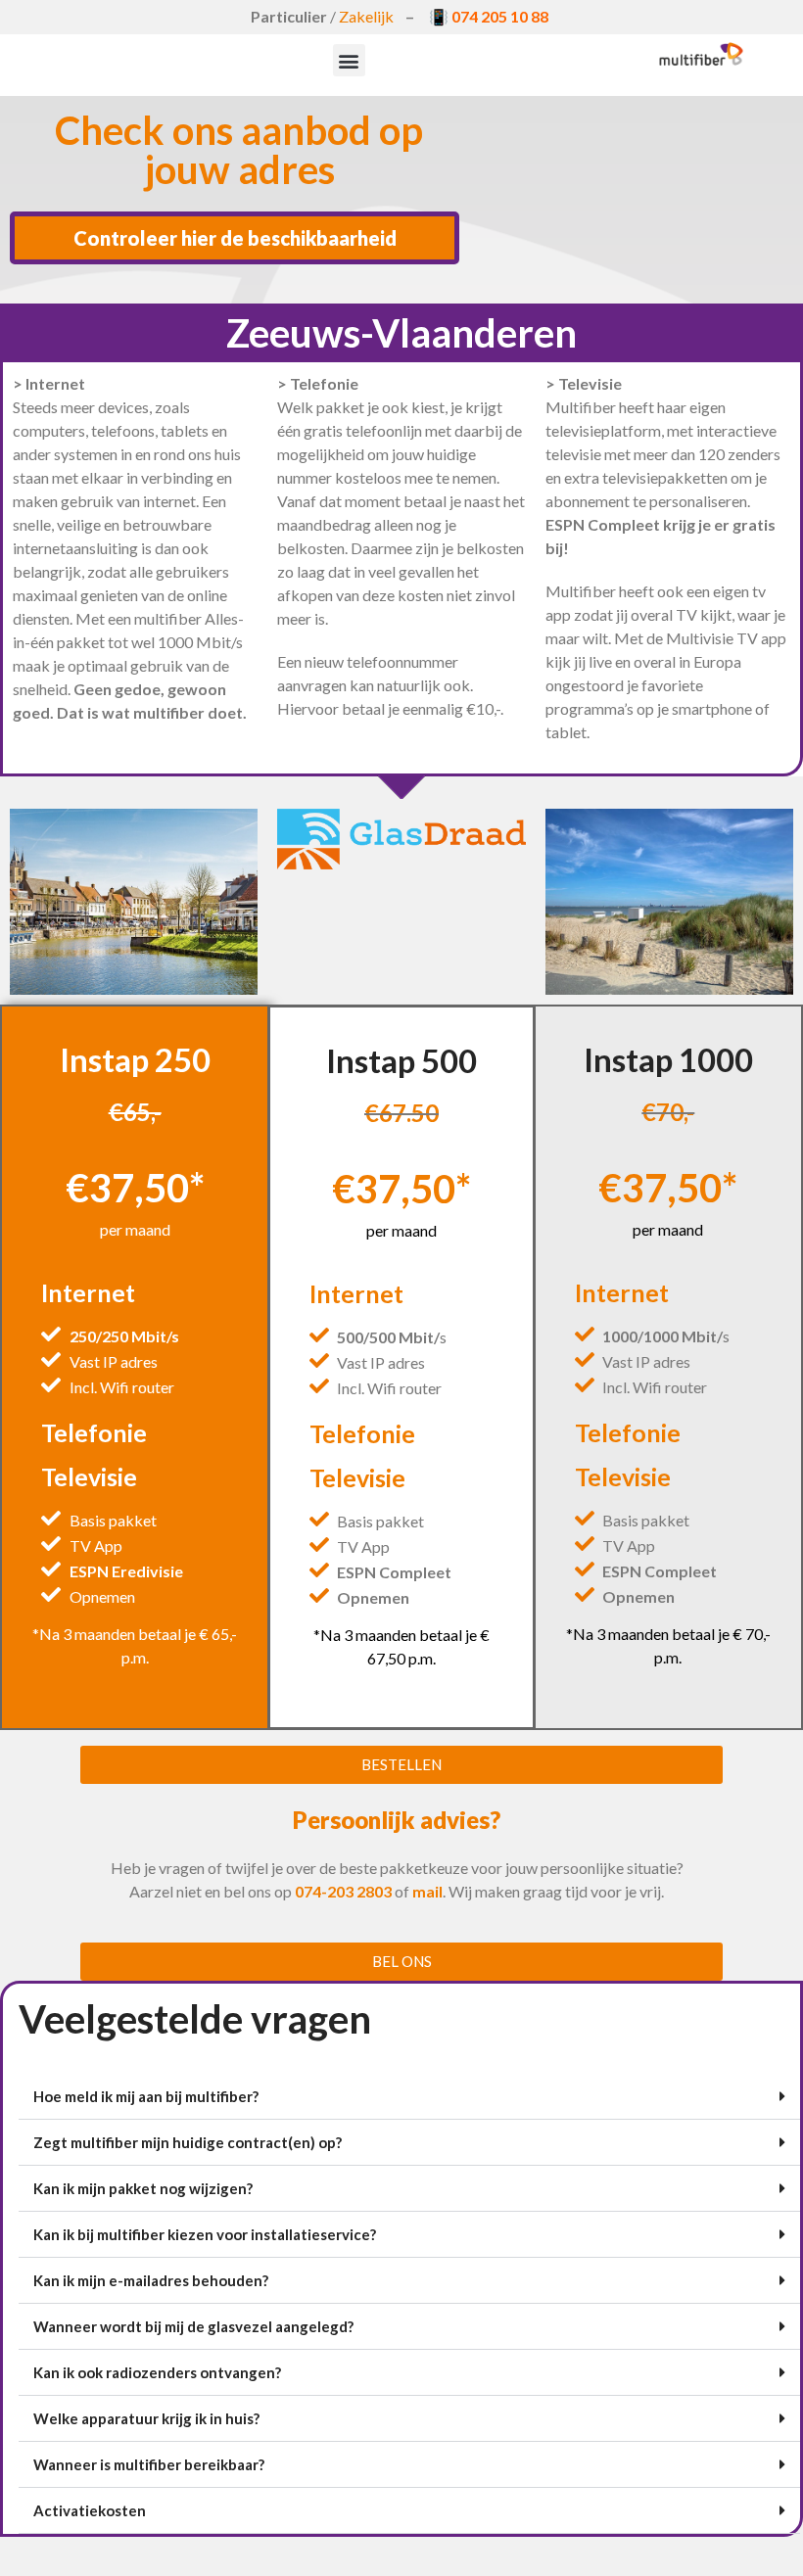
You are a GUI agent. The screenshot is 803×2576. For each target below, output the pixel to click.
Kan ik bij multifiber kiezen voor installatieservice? (205, 2234)
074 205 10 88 (500, 16)
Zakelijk (366, 16)
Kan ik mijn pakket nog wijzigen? (143, 2188)
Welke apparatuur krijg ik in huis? (146, 2418)
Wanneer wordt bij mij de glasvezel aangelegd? (193, 2326)
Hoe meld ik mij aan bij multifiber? (146, 2096)
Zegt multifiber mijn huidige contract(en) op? (188, 2142)
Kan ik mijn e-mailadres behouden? (151, 2280)
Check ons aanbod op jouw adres (239, 150)
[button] (349, 60)
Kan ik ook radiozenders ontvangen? (157, 2372)
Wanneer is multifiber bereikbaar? (149, 2464)
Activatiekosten (90, 2510)
